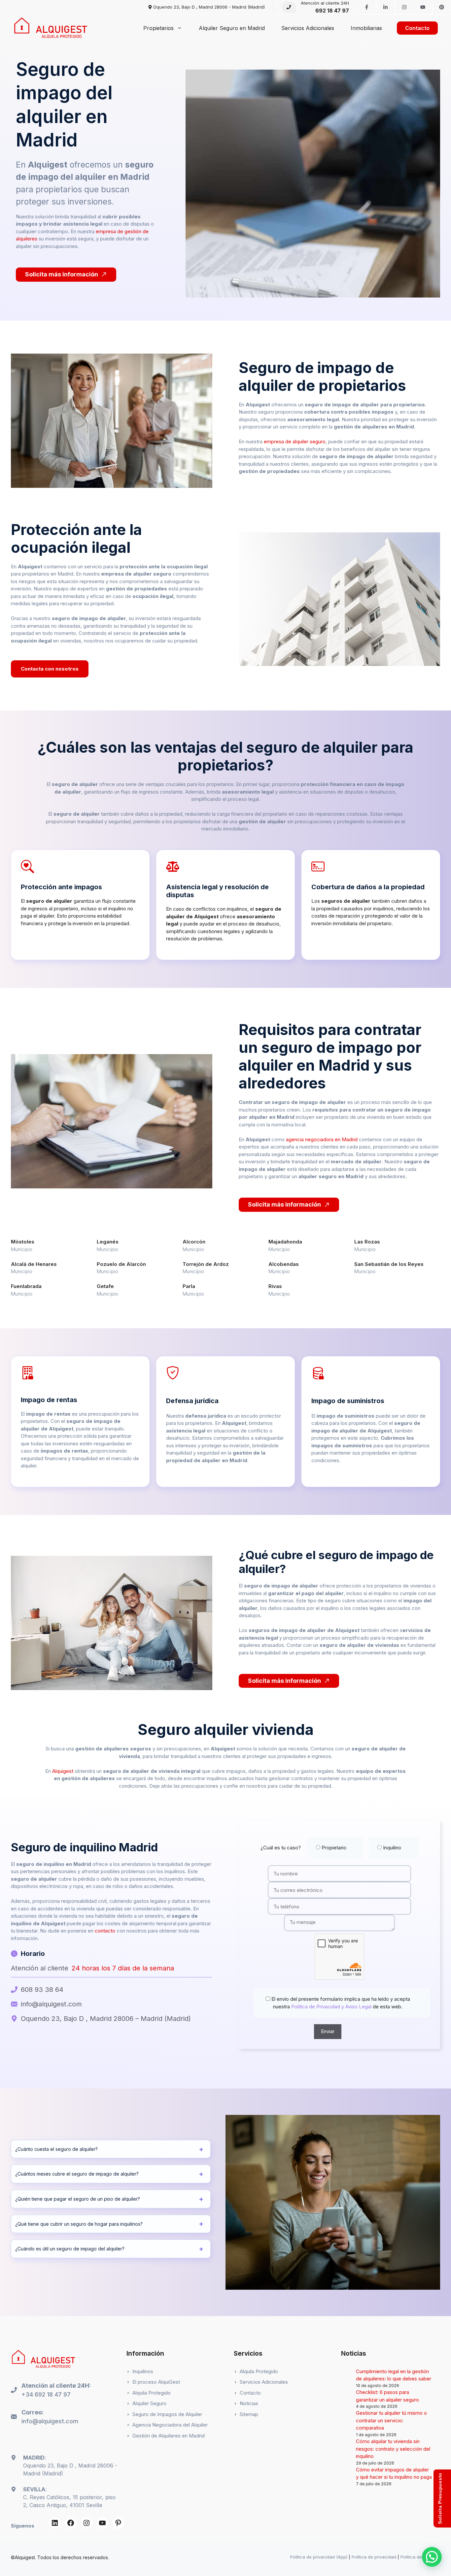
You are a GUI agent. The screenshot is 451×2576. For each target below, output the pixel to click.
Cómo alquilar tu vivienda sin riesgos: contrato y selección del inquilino (393, 2449)
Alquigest (63, 1771)
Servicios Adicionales (308, 28)
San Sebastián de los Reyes (389, 1264)
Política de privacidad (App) (319, 2557)
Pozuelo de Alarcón (121, 1264)
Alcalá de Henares (34, 1264)
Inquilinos (143, 2371)
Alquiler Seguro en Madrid (232, 28)
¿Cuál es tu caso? (331, 1848)
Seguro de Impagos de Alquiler (167, 2414)
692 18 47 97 (332, 11)
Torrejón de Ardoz (206, 1264)
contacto (105, 1931)
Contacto (417, 28)
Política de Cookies (420, 2557)
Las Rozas (367, 1242)
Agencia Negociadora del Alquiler (170, 2425)
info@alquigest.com (51, 2004)
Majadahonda (285, 1242)
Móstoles (23, 1242)
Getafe (105, 1286)
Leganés (108, 1242)
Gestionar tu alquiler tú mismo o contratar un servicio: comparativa (391, 2420)
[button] (432, 2557)
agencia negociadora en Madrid (322, 1139)
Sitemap (249, 2414)
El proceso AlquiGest (156, 2382)
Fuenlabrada (26, 1286)
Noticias (249, 2403)
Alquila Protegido (152, 2393)
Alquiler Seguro (149, 2403)
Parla (189, 1286)
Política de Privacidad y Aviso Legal (331, 2007)
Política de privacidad (374, 2557)
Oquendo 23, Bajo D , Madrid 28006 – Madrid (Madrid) (106, 2019)
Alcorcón (194, 1242)
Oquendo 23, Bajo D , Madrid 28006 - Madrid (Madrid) (209, 7)
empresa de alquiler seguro (295, 441)
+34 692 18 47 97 (46, 2394)
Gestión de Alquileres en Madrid (169, 2436)
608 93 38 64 (42, 1990)
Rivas (275, 1286)
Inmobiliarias (366, 28)
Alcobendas (284, 1264)
